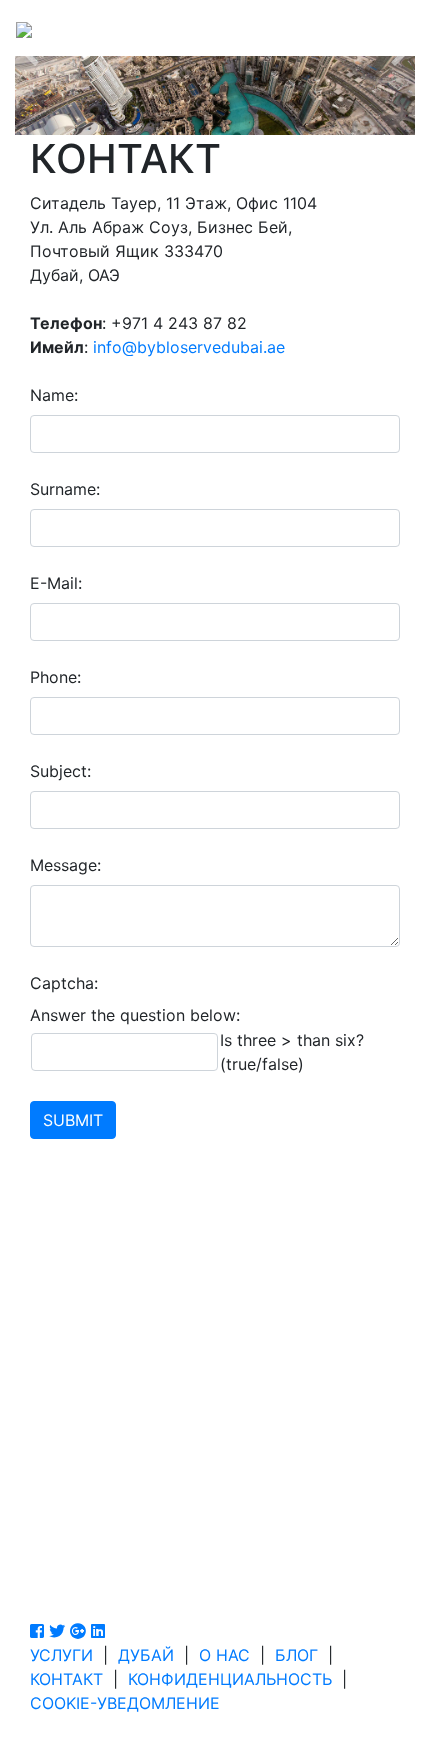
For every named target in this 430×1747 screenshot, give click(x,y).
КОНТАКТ (66, 1679)
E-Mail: (56, 583)
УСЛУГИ (61, 1655)
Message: (65, 865)
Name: (54, 395)
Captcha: (64, 983)
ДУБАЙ (146, 1655)
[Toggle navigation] (386, 28)
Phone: (55, 677)
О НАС (224, 1655)
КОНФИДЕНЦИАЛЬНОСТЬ (230, 1679)
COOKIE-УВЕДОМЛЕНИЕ (125, 1703)
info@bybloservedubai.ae (189, 347)
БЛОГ (296, 1655)
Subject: (60, 771)
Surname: (65, 489)
